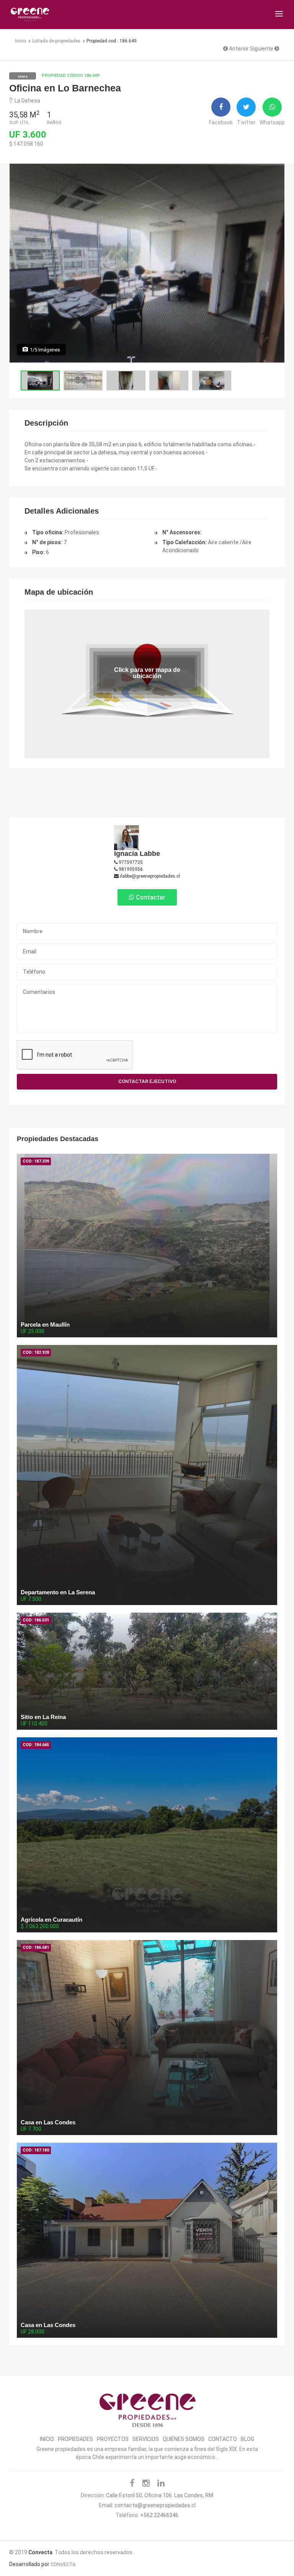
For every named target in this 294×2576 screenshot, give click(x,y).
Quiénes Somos (184, 2439)
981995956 (130, 869)
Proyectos (113, 2439)
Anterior (238, 49)
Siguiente (262, 49)
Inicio (47, 2439)
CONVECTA (63, 2564)
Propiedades (75, 2439)
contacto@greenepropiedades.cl (155, 2505)
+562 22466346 (159, 2515)
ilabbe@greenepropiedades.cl (149, 876)
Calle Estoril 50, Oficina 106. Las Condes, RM (160, 2495)
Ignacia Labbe (137, 854)
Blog (247, 2439)
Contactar (150, 897)
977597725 (130, 862)
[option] (147, 263)
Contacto (223, 2439)
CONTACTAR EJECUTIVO (147, 1081)
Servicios (146, 2439)
